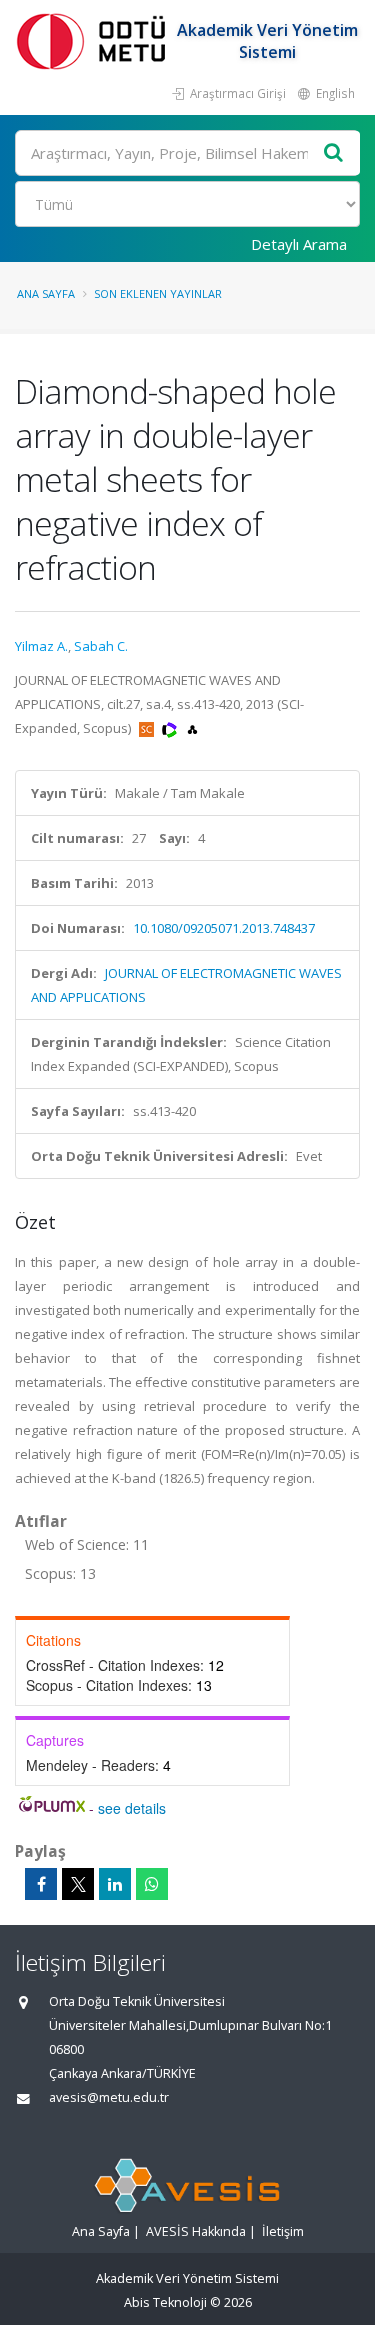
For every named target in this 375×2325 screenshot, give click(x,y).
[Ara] (334, 153)
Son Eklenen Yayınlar (158, 293)
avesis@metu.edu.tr (109, 2097)
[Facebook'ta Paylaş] (41, 1884)
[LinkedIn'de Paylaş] (115, 1884)
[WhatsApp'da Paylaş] (152, 1884)
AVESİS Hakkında (196, 2231)
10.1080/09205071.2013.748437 (224, 928)
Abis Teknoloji (165, 2302)
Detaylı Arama (299, 244)
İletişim (283, 2231)
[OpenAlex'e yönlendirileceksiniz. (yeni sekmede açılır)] (192, 728)
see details (132, 1808)
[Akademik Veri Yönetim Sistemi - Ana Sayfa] (95, 40)
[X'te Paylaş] (78, 1884)
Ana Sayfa (46, 293)
